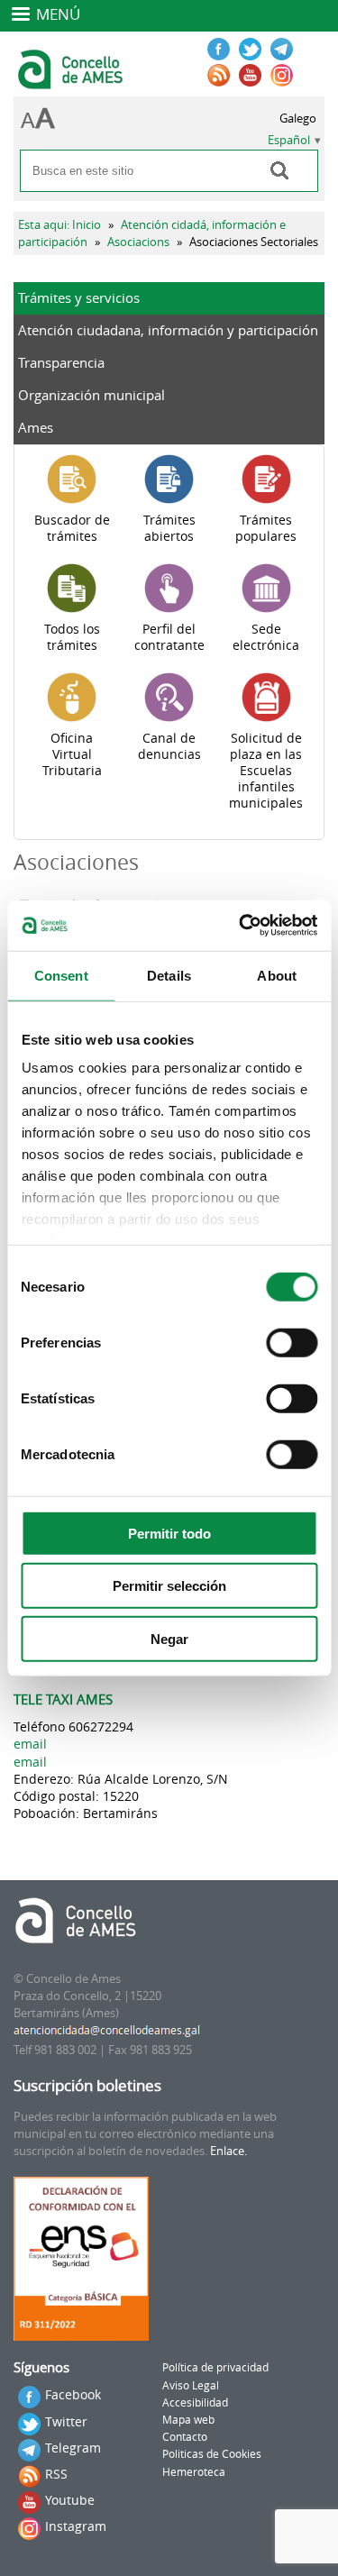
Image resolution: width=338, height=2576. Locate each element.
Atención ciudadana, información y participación (168, 330)
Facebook (73, 2394)
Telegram (73, 2448)
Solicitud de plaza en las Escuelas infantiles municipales (266, 771)
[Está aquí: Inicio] (73, 81)
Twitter (66, 2421)
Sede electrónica (266, 637)
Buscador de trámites (72, 528)
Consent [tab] (61, 975)
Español (289, 140)
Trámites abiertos (169, 528)
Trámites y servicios (79, 297)
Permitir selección (169, 1586)
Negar (169, 1638)
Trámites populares (266, 528)
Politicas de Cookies (212, 2454)
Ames (36, 427)
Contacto (185, 2437)
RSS (56, 2474)
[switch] (292, 1342)
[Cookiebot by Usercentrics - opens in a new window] (241, 926)
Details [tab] (169, 975)
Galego (298, 119)
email (30, 1744)
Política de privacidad (215, 2367)
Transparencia (61, 362)
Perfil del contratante (169, 637)
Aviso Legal (191, 2385)
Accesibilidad (195, 2402)
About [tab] (277, 975)
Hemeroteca (194, 2472)
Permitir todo (169, 1533)
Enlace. (228, 2151)
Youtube (70, 2500)
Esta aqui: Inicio (59, 225)
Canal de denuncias (169, 746)
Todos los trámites (72, 637)
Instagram (76, 2526)
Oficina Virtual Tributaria (72, 754)
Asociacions (138, 242)
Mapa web (188, 2420)
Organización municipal (91, 395)
